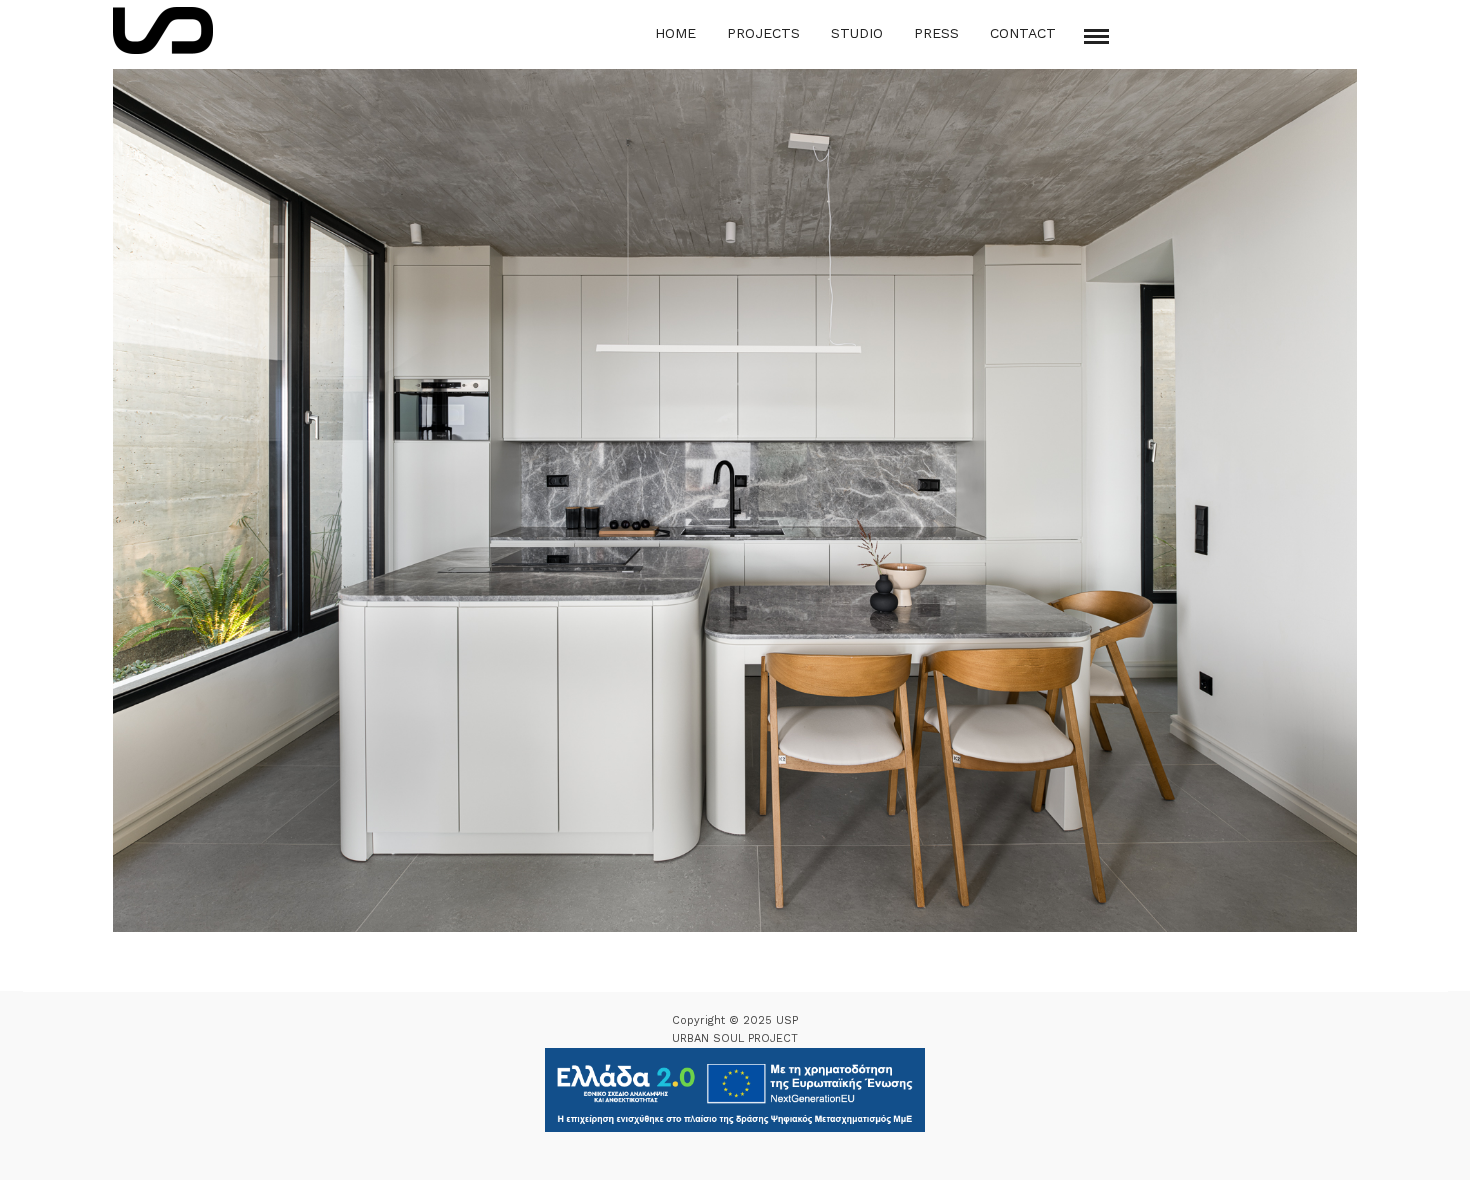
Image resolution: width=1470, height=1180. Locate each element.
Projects (763, 33)
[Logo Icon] (163, 30)
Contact (1023, 33)
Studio (857, 33)
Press (936, 33)
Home (675, 33)
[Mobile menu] (1096, 36)
